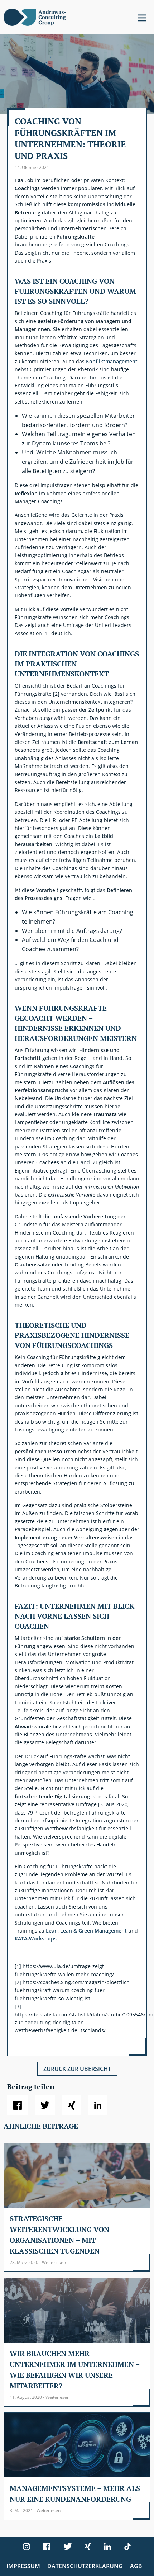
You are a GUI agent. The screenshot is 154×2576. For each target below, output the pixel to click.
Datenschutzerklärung (85, 2566)
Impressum (23, 2566)
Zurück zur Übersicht (77, 2069)
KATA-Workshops (36, 1938)
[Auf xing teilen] (72, 2105)
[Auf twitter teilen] (45, 2105)
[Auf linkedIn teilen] (98, 2105)
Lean (52, 1931)
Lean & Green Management (93, 1931)
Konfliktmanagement (112, 361)
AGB (136, 2566)
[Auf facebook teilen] (17, 2105)
